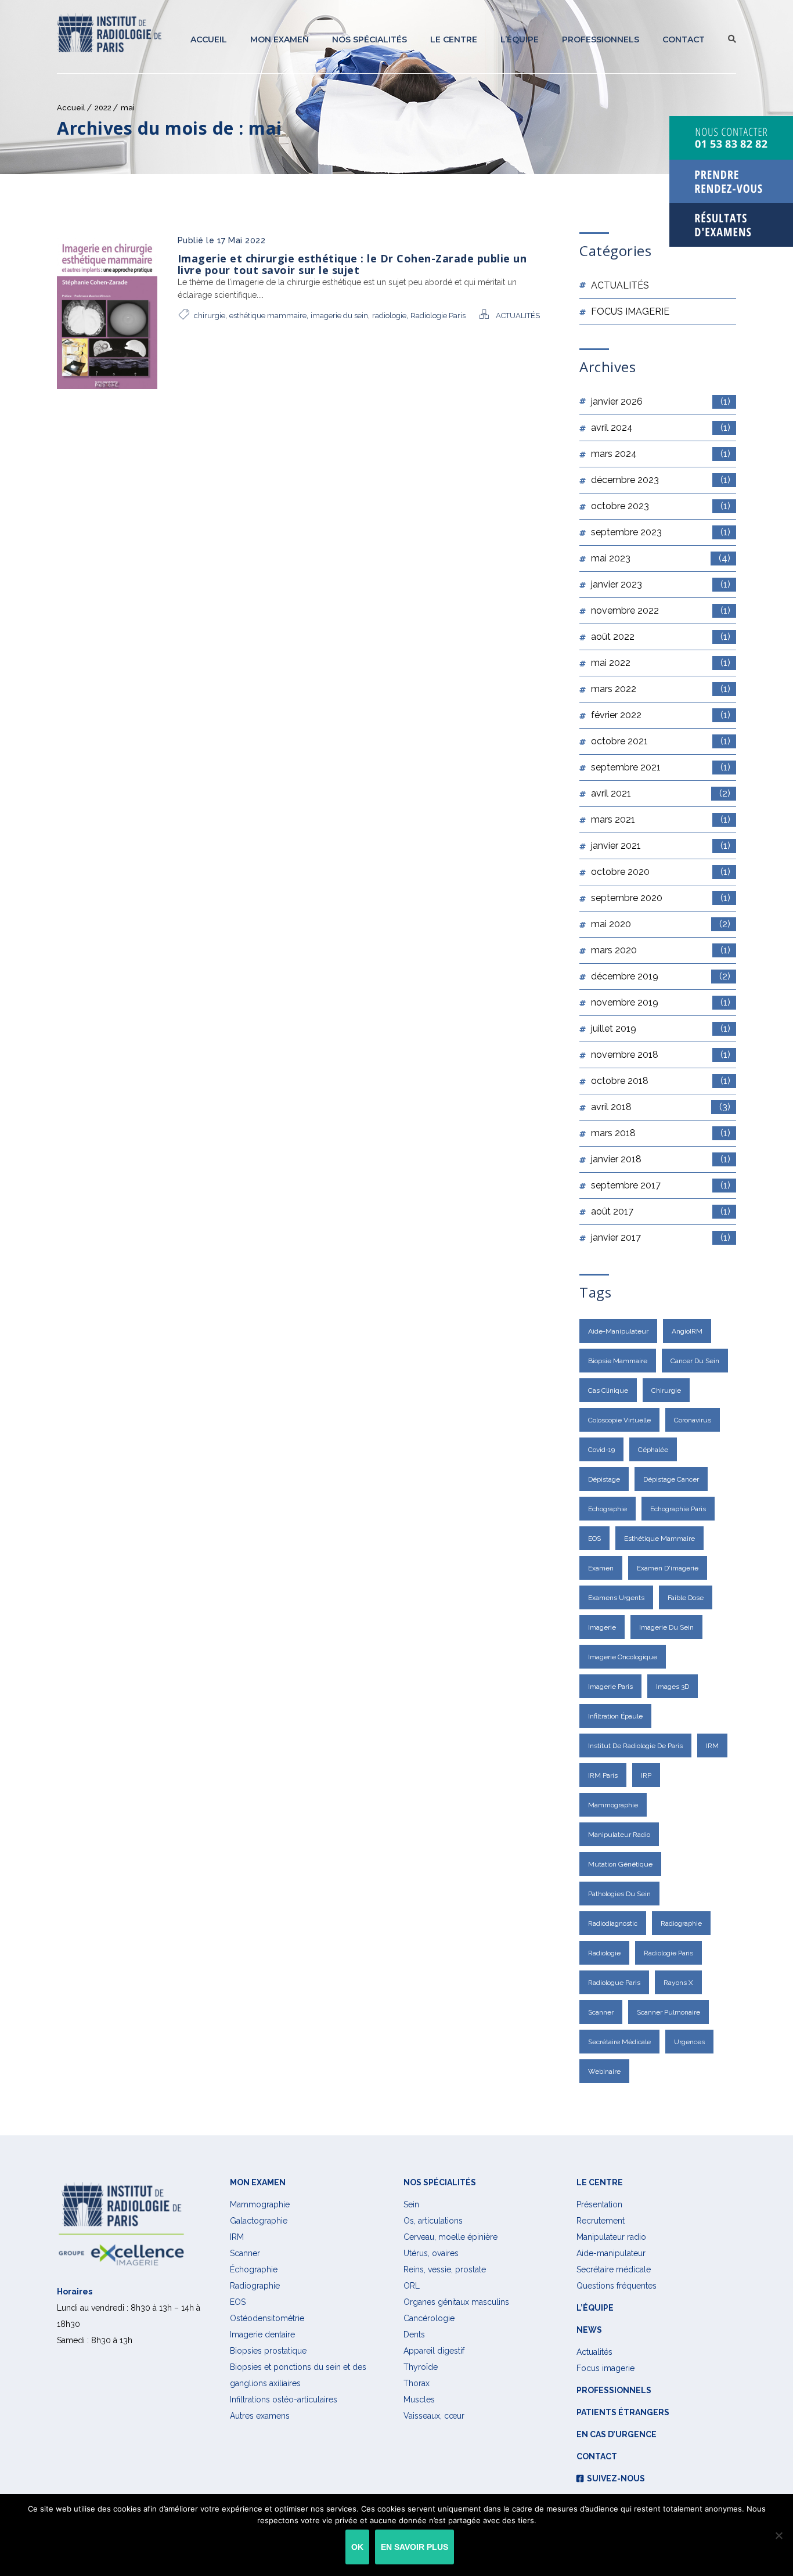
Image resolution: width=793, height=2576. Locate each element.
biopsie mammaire (618, 1361)
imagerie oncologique (623, 1657)
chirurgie (210, 316)
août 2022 (661, 637)
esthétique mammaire (268, 316)
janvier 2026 (661, 401)
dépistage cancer (671, 1479)
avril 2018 (661, 1107)
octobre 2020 (661, 872)
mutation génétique (620, 1864)
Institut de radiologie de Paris (635, 1746)
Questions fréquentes (617, 2286)
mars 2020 (661, 950)
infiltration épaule (615, 1716)
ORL (412, 2286)
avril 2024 (661, 428)
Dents (414, 2334)
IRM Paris (603, 1775)
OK (357, 2547)
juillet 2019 (661, 1028)
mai (128, 108)
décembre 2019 (661, 976)
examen (601, 1568)
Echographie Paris (678, 1509)
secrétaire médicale (619, 2042)
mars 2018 (661, 1133)
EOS (594, 1539)
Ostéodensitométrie (267, 2318)
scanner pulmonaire (668, 2012)
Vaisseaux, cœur (434, 2416)
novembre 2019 (661, 1002)
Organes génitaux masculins (456, 2302)
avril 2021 (661, 793)
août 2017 (661, 1211)
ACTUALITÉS (518, 316)
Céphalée (653, 1450)
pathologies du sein (619, 1894)
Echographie (608, 1509)
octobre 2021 (661, 741)
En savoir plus (414, 2547)
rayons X (678, 1983)
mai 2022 (661, 663)
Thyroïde (421, 2367)
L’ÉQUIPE (520, 39)
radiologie (389, 316)
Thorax (417, 2383)
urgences (689, 2042)
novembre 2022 (661, 610)
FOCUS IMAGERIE (630, 311)
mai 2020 (661, 924)
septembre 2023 (661, 532)
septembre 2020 (661, 898)
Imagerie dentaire (262, 2334)
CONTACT (684, 39)
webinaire (604, 2071)
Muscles (419, 2400)
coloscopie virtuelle (619, 1420)
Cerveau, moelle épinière (450, 2237)
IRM (712, 1746)
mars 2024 (661, 454)
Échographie (254, 2269)
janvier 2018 (661, 1159)
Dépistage (604, 1479)
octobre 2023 (661, 506)
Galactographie (259, 2221)
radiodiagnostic (613, 1923)
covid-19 (601, 1450)
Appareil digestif (434, 2351)
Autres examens (260, 2416)
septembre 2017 (661, 1185)
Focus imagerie (605, 2368)
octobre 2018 (661, 1081)
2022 (103, 108)
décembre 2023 (661, 480)
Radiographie (255, 2286)
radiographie (681, 1923)
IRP (646, 1775)
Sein (411, 2204)
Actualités (594, 2352)
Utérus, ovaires (431, 2253)
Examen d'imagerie (668, 1568)
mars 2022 (661, 689)
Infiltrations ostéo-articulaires (284, 2400)
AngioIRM (687, 1331)
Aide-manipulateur (618, 1331)
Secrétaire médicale (614, 2269)
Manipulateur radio (619, 1835)
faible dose (686, 1598)
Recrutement (601, 2221)
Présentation (599, 2204)
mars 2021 (661, 819)
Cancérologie (429, 2318)
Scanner (601, 2012)
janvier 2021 (661, 846)
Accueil (209, 39)
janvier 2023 (661, 584)
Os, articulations (433, 2221)
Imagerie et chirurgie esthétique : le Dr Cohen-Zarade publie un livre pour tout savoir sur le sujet (352, 264)
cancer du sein (695, 1361)
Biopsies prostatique (268, 2351)
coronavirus (693, 1420)
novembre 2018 (661, 1055)
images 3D (673, 1687)
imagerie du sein (339, 316)
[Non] (778, 2535)
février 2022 (661, 715)
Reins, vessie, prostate (445, 2269)
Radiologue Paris (614, 1983)
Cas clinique (608, 1390)
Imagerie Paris (610, 1687)
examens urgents (616, 1598)
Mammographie (613, 1805)
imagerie (602, 1627)
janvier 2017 (661, 1237)
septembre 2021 (661, 767)
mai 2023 (661, 558)
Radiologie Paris (438, 316)
